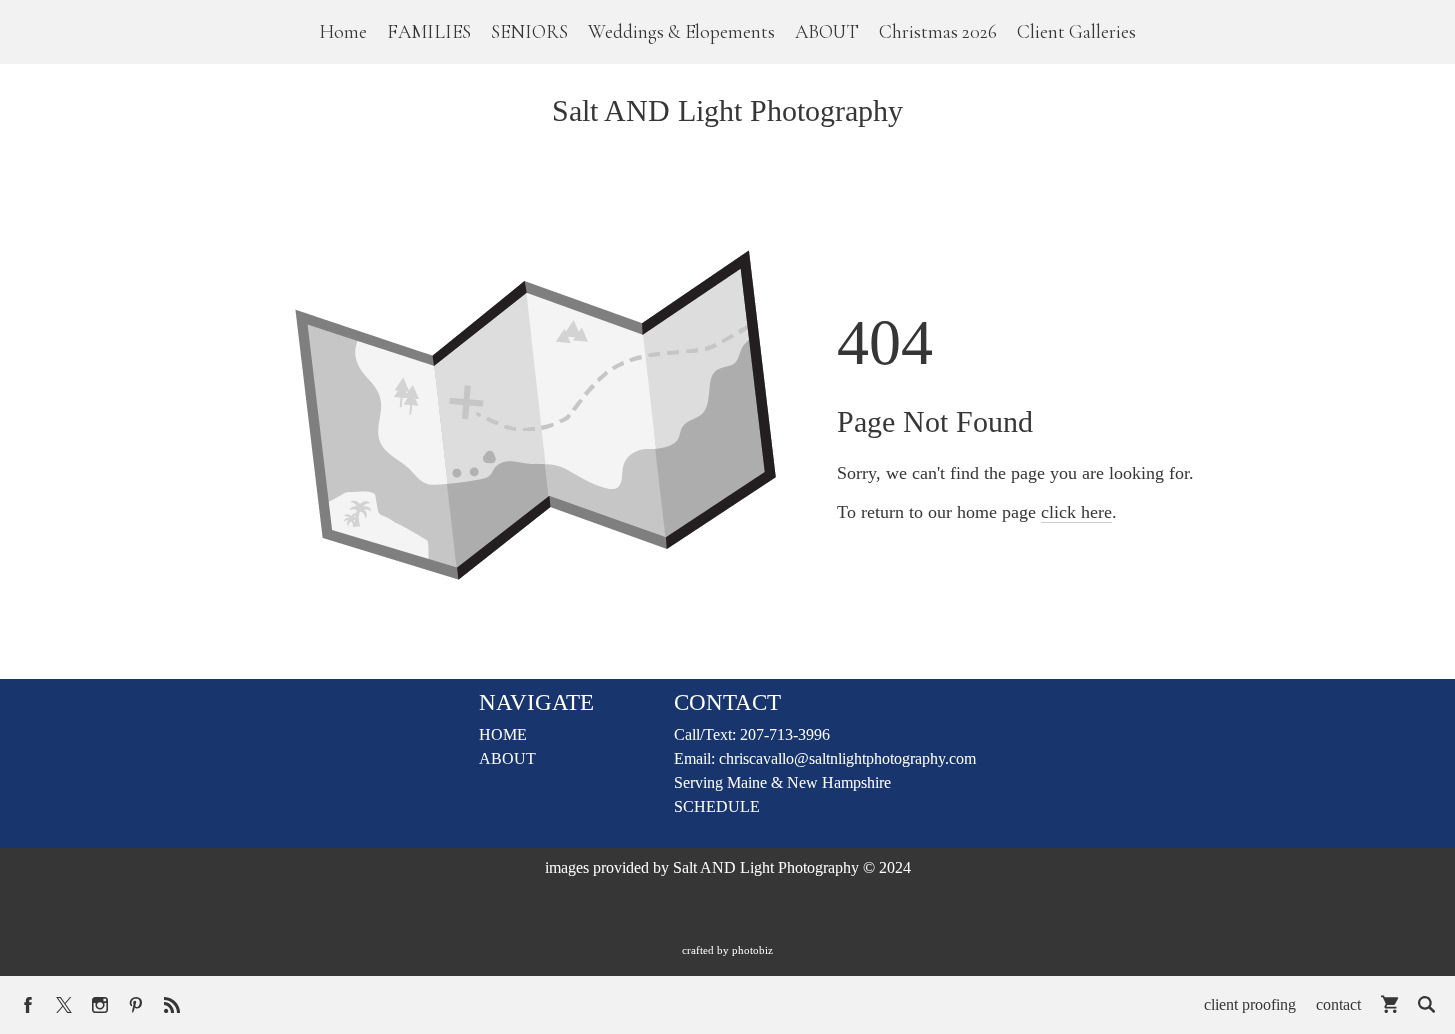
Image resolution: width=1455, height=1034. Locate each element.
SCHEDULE (717, 806)
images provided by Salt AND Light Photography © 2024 (728, 867)
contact (1338, 1004)
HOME (503, 734)
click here (1076, 512)
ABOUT (507, 758)
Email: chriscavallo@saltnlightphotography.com (825, 758)
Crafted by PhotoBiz (727, 950)
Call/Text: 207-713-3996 (752, 734)
